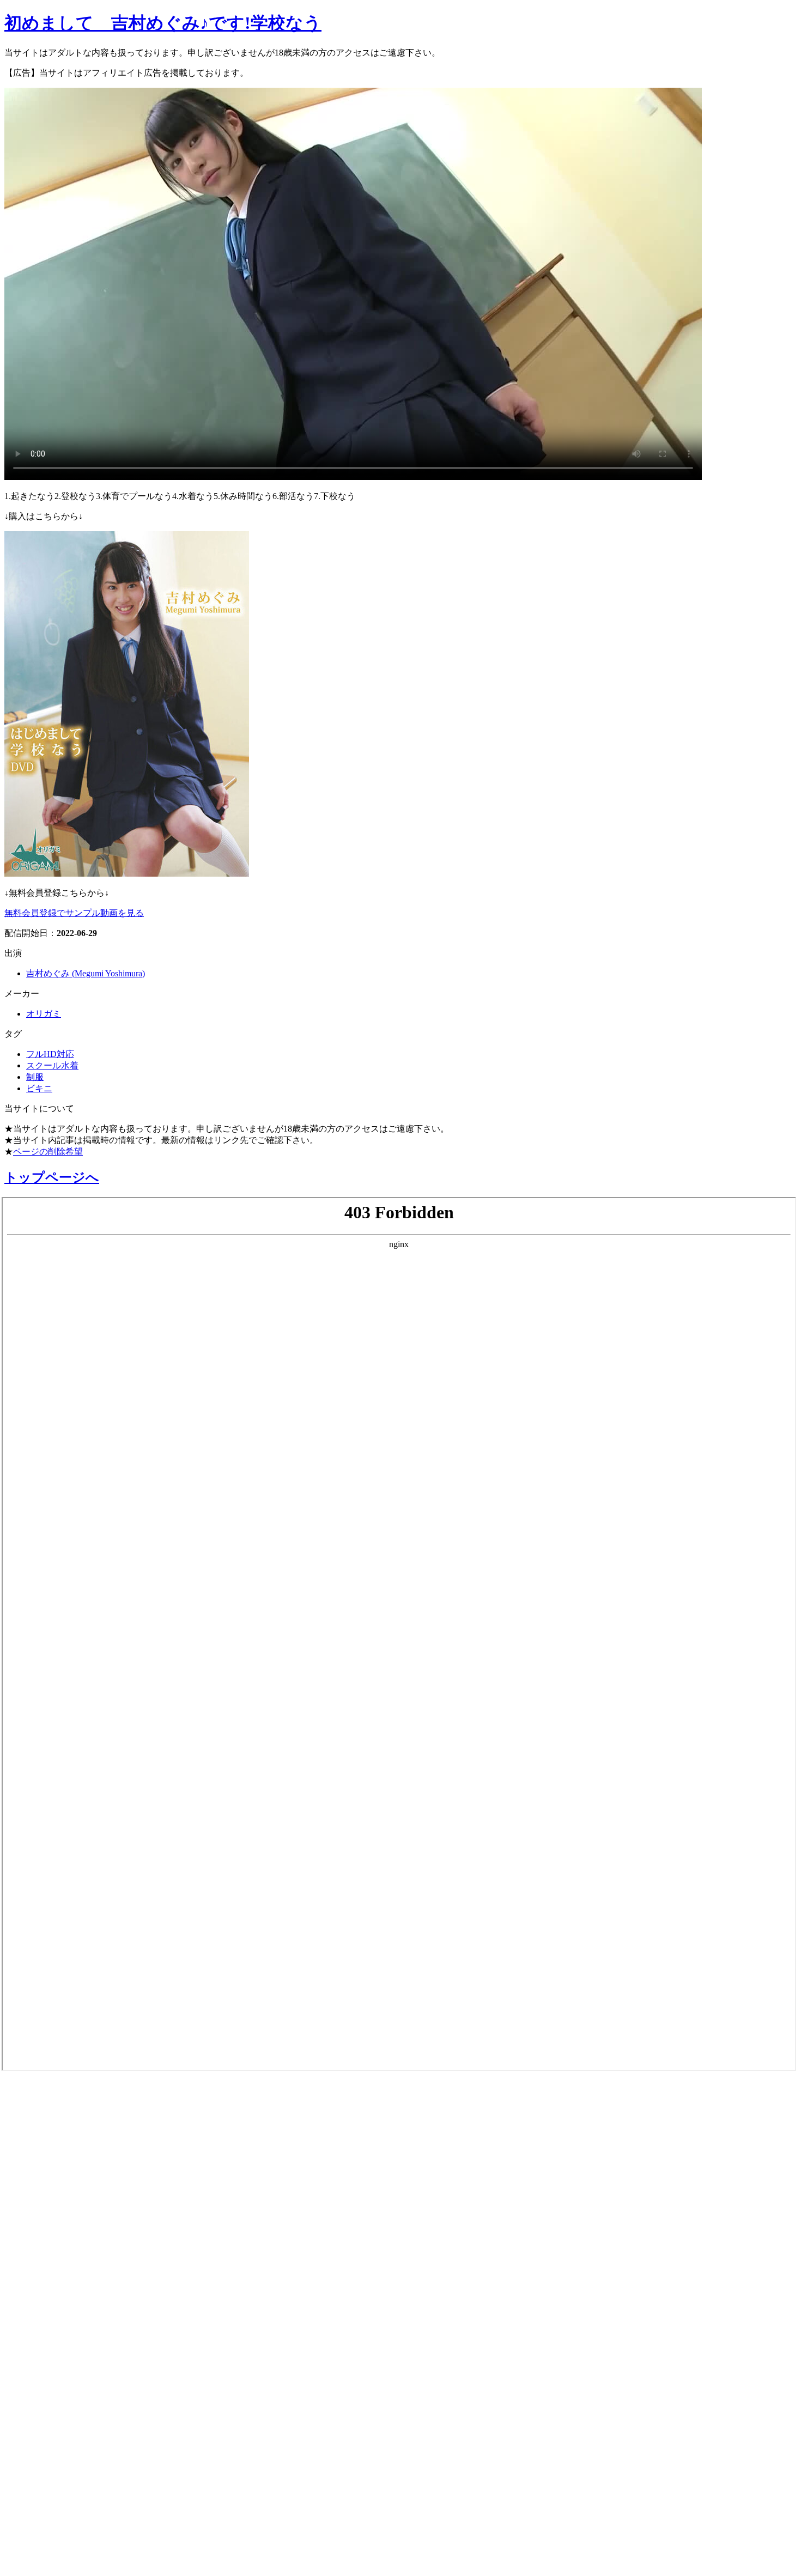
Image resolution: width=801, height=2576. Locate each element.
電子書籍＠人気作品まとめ (84, 2409)
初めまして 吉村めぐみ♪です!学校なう (163, 23)
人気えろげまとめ (58, 2524)
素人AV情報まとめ (59, 2125)
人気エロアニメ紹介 (65, 2553)
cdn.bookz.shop (45, 2381)
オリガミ (44, 1014)
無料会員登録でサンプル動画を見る (74, 913)
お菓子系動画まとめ (64, 2212)
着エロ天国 (38, 2241)
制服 (35, 1077)
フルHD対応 (50, 1054)
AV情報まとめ (46, 2097)
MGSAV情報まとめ (60, 2154)
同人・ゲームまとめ (65, 2299)
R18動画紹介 (41, 2328)
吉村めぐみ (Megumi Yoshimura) (86, 973)
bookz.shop (34, 2355)
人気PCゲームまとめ (66, 2495)
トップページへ (52, 1177)
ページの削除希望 (48, 1152)
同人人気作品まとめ (64, 2466)
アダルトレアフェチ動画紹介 (92, 2270)
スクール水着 (52, 1065)
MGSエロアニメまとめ (73, 2183)
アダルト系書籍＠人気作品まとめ (104, 2438)
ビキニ (39, 1088)
